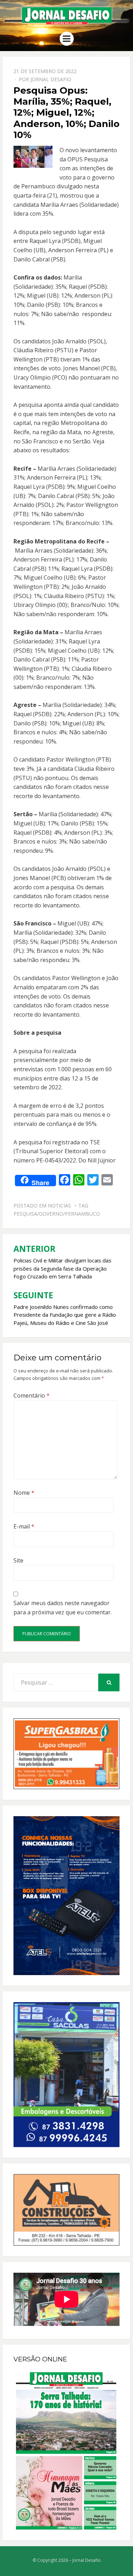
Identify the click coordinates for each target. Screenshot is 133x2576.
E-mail (24, 1526)
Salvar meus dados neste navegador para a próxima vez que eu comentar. (63, 1608)
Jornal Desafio (51, 79)
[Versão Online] (66, 2451)
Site (18, 1560)
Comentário (32, 1395)
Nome (24, 1493)
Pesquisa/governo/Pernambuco (57, 1214)
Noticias (59, 1206)
